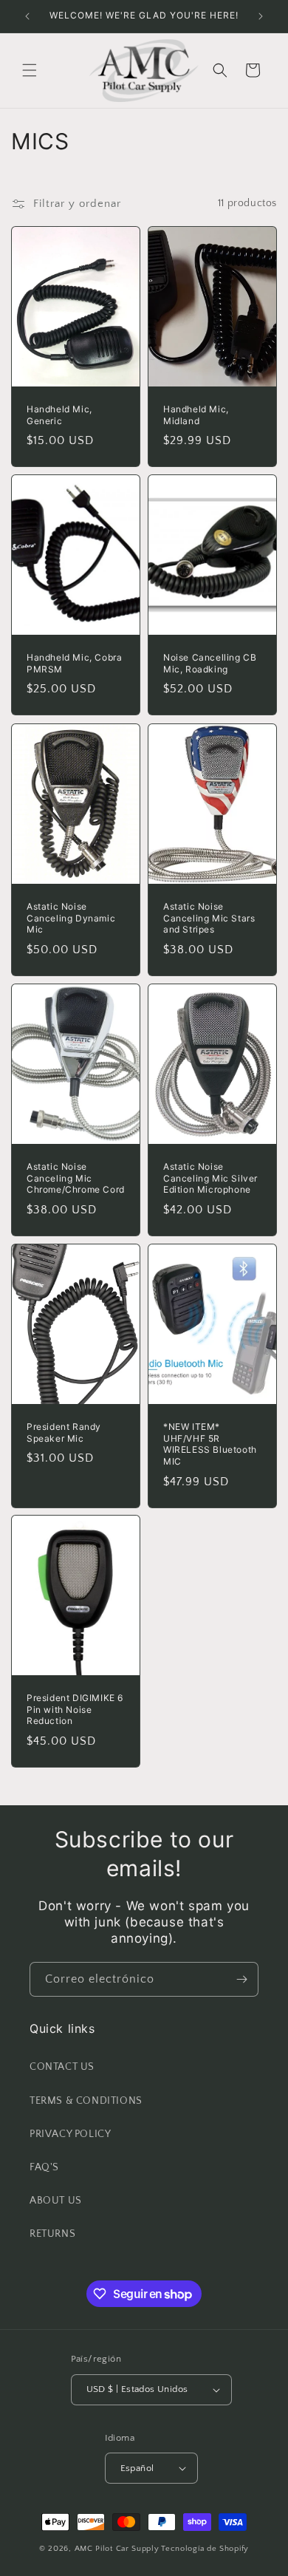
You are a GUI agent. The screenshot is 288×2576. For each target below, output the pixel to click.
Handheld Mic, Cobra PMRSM (74, 663)
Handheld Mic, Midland (196, 415)
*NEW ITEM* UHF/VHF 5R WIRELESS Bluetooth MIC (210, 1444)
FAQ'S (44, 2167)
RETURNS (52, 2234)
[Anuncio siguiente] (261, 16)
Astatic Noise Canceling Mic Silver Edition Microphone (210, 1178)
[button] (30, 70)
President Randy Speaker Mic (64, 1432)
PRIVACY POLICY (70, 2134)
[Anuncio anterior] (27, 16)
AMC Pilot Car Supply (117, 2549)
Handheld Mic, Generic (59, 415)
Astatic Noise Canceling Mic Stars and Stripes (209, 918)
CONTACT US (62, 2067)
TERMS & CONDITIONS (86, 2101)
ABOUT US (56, 2201)
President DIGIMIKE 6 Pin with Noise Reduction (75, 1709)
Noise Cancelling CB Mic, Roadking (210, 663)
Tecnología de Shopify (205, 2549)
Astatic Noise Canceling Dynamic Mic (71, 918)
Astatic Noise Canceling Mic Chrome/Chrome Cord (76, 1178)
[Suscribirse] (241, 1979)
